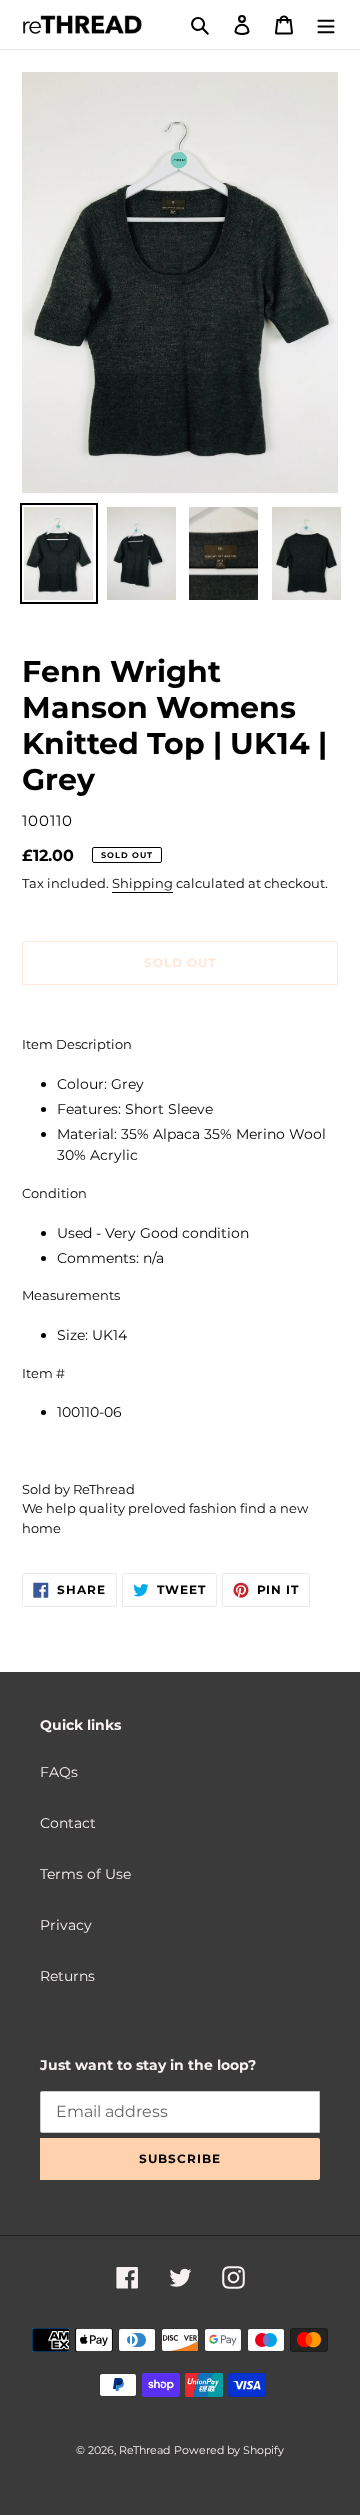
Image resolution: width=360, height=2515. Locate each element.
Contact (68, 1823)
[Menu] (326, 24)
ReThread (144, 2450)
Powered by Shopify (229, 2450)
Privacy (66, 1925)
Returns (67, 1976)
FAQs (59, 1772)
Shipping (142, 883)
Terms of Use (85, 1874)
